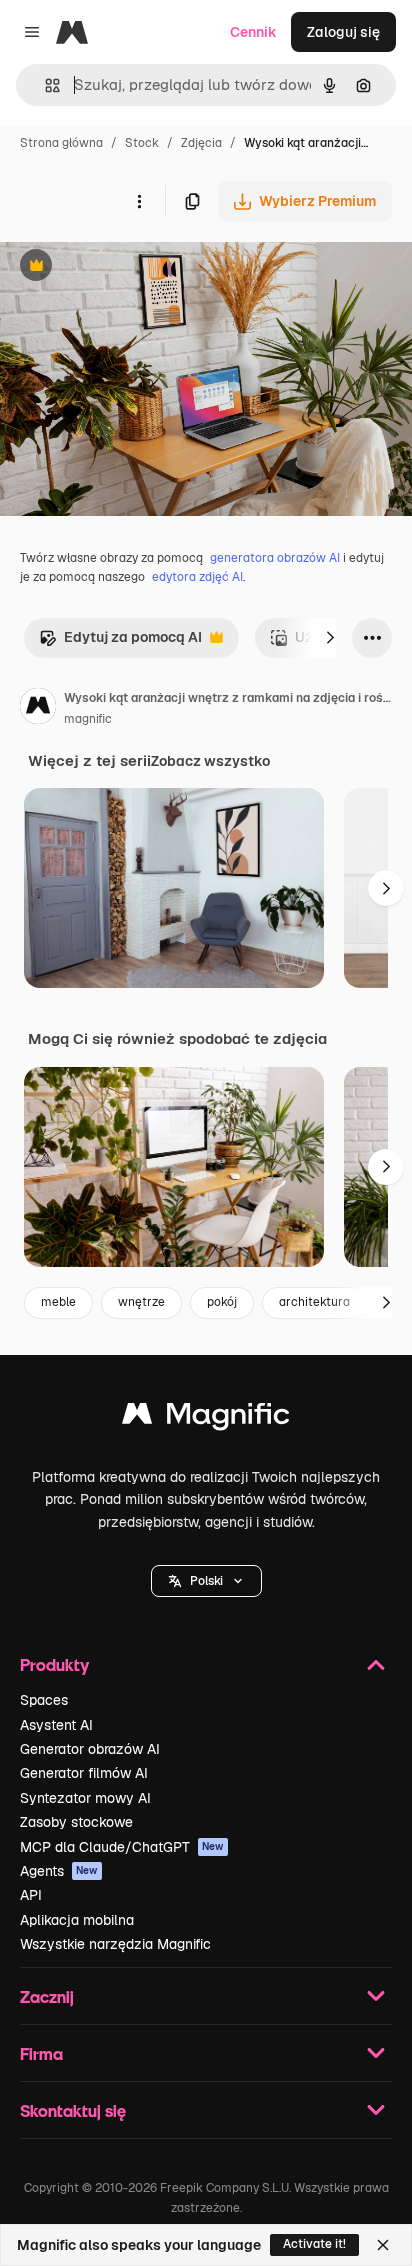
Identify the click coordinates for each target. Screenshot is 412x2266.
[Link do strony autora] (38, 709)
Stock (142, 143)
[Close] (383, 2245)
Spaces (44, 1700)
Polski (206, 1581)
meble (58, 1302)
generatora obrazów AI (275, 558)
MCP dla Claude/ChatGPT (122, 1847)
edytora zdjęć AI (197, 577)
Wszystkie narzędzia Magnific (115, 1944)
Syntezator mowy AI (85, 1798)
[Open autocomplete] (44, 85)
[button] (206, 1581)
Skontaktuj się (73, 2110)
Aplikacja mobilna (77, 1920)
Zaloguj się (343, 32)
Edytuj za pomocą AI (120, 642)
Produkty (54, 1664)
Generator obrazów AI (90, 1749)
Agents (59, 1871)
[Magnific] (206, 1418)
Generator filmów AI (84, 1773)
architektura (314, 1302)
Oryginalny (138, 267)
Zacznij (47, 1996)
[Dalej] (330, 638)
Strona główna (61, 143)
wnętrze (141, 1302)
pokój (222, 1302)
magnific (88, 719)
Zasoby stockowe (76, 1822)
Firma (41, 2053)
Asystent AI (56, 1725)
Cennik (253, 32)
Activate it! (314, 2244)
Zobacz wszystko (210, 761)
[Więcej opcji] (139, 201)
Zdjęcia (201, 143)
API (31, 1895)
